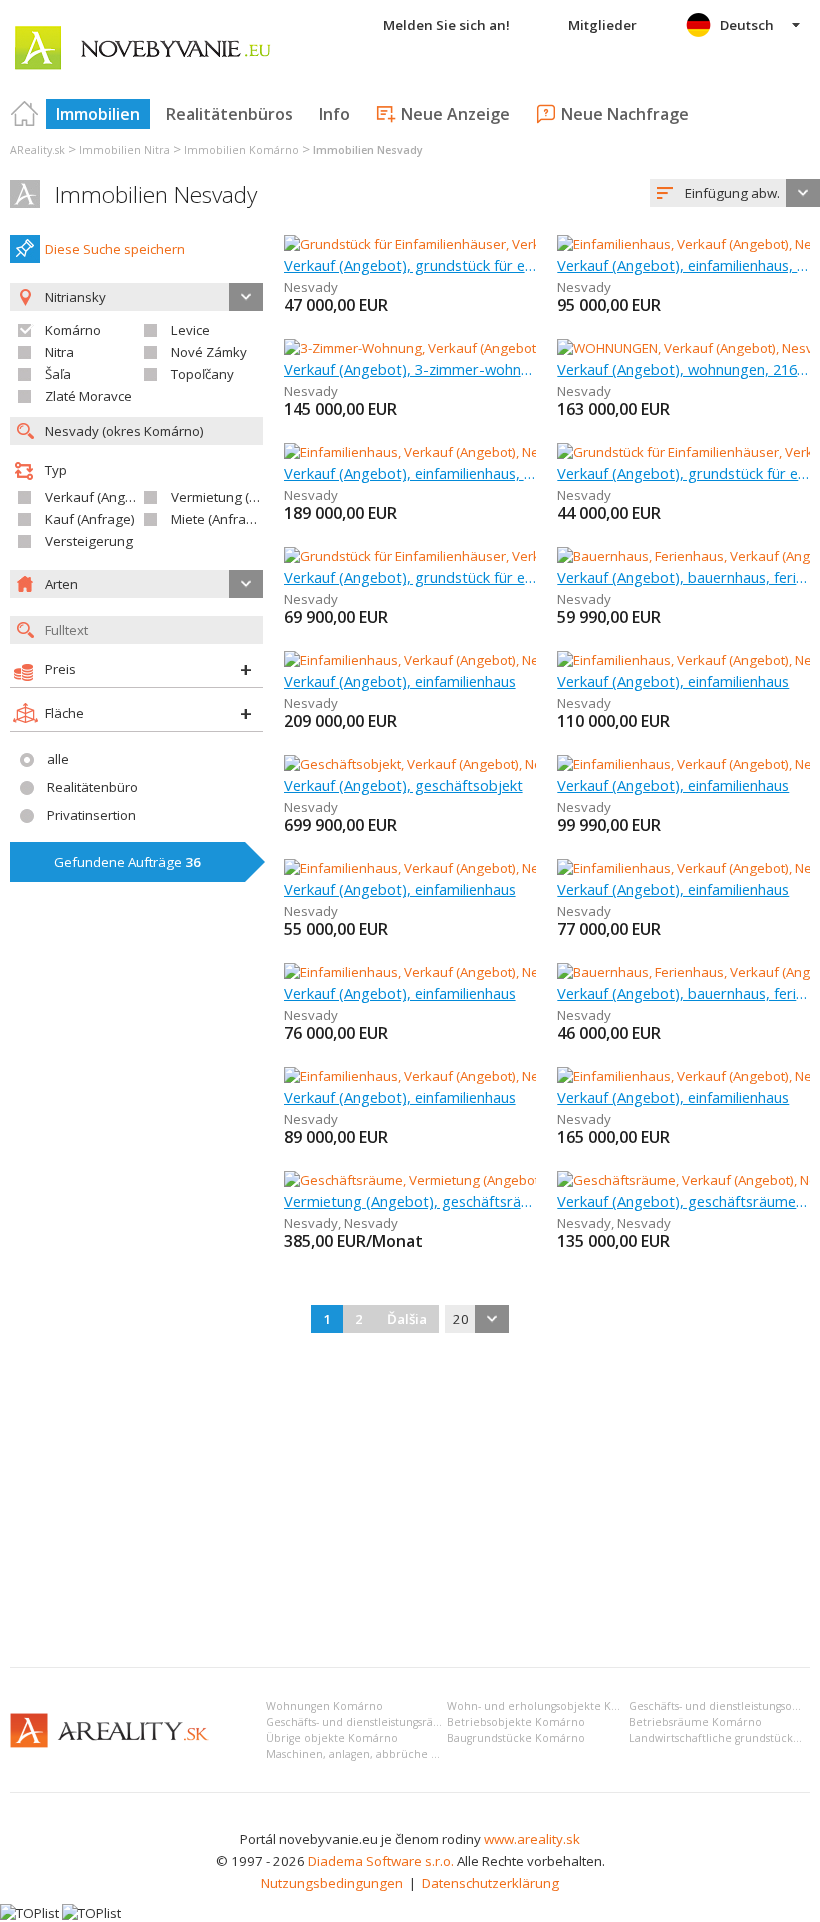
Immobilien (98, 114)
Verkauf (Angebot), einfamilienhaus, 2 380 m (683, 265)
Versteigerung (89, 541)
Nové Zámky (209, 352)
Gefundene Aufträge (127, 862)
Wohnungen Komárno (324, 1706)
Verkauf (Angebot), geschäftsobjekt (403, 785)
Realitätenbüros (229, 114)
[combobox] (735, 193)
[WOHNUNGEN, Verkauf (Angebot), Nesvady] (688, 348)
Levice (190, 330)
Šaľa (58, 374)
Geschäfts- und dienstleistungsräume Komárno (388, 1722)
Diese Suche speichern (115, 249)
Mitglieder (602, 25)
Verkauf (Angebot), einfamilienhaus (400, 681)
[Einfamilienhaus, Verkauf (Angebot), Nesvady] (422, 452)
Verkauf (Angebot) (101, 497)
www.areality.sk (532, 1839)
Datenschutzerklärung (490, 1883)
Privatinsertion (91, 815)
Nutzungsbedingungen (332, 1883)
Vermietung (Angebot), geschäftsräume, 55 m (410, 1201)
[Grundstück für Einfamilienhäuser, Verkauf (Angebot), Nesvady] (476, 244)
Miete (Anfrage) (218, 519)
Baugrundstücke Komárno (516, 1738)
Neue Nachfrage (625, 114)
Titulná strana (25, 114)
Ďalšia (407, 1319)
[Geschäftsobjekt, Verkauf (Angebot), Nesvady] (423, 764)
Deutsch (747, 25)
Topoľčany (202, 374)
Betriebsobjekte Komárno (516, 1722)
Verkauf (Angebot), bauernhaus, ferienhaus (683, 577)
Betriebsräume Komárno (695, 1722)
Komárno (73, 330)
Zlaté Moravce (88, 396)
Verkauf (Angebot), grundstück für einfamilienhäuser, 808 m (410, 265)
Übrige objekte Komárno (332, 1738)
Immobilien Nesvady (156, 194)
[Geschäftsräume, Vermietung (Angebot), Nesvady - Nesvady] (467, 1180)
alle (58, 759)
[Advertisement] (410, 1502)
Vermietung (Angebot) (238, 497)
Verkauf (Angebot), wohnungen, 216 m (683, 369)
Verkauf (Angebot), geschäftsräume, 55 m (683, 1201)
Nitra (59, 352)
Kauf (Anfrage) (90, 519)
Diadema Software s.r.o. (381, 1861)
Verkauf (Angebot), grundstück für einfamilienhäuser (683, 473)
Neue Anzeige (455, 114)
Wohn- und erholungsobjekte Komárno (550, 1706)
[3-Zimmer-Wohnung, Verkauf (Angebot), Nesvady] (434, 348)
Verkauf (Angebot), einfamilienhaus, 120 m (410, 473)
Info (334, 114)
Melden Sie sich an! (446, 25)
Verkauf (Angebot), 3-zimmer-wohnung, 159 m (410, 369)
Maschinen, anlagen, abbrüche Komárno (373, 1754)
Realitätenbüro (92, 787)
